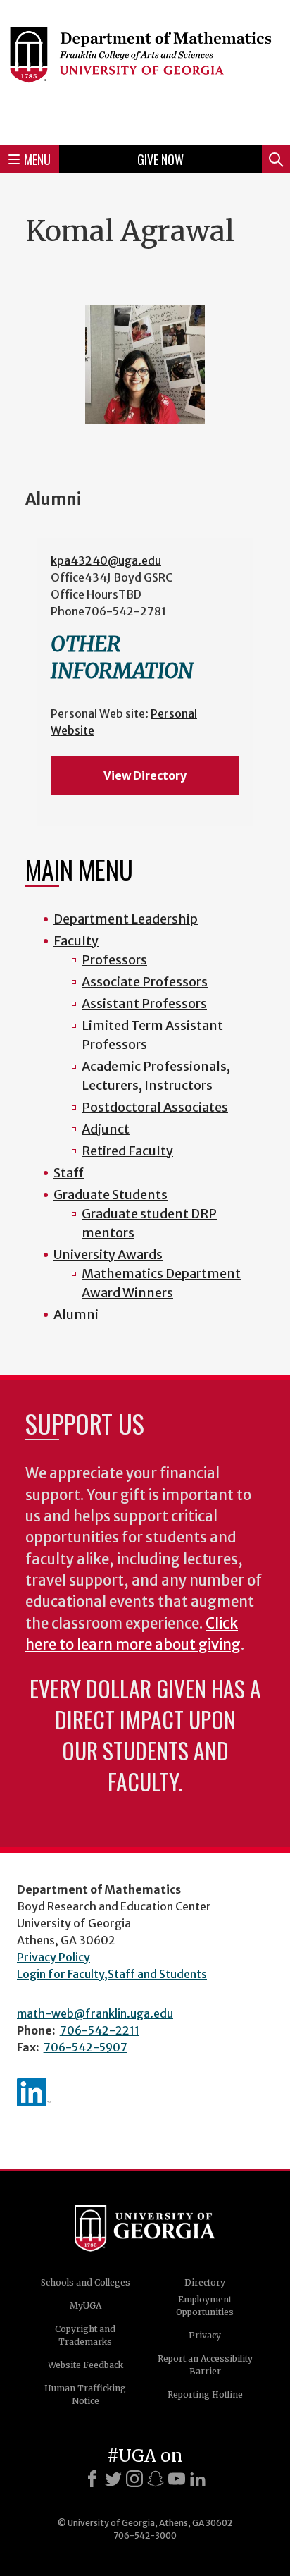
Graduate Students (111, 1195)
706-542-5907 (86, 2047)
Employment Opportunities (205, 2306)
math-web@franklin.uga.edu (95, 2013)
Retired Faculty (127, 1151)
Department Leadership (126, 919)
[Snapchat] (156, 2479)
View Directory (145, 775)
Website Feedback (86, 2365)
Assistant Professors (144, 1004)
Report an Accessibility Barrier (205, 2365)
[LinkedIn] (198, 2479)
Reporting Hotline (205, 2394)
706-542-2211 (100, 2030)
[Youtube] (177, 2479)
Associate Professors (145, 982)
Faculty (76, 941)
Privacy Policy (53, 1957)
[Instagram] (134, 2479)
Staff (69, 1173)
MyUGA (86, 2306)
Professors (114, 960)
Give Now (160, 159)
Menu (37, 159)
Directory (205, 2282)
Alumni (76, 1314)
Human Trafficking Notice (85, 2394)
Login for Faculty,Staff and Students (112, 1974)
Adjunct (106, 1129)
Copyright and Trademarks (85, 2335)
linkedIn (34, 2092)
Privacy (205, 2335)
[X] (113, 2479)
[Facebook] (92, 2479)
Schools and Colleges (86, 2282)
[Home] (145, 70)
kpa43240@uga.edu (106, 560)
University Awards (108, 1255)
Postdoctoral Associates (155, 1107)
